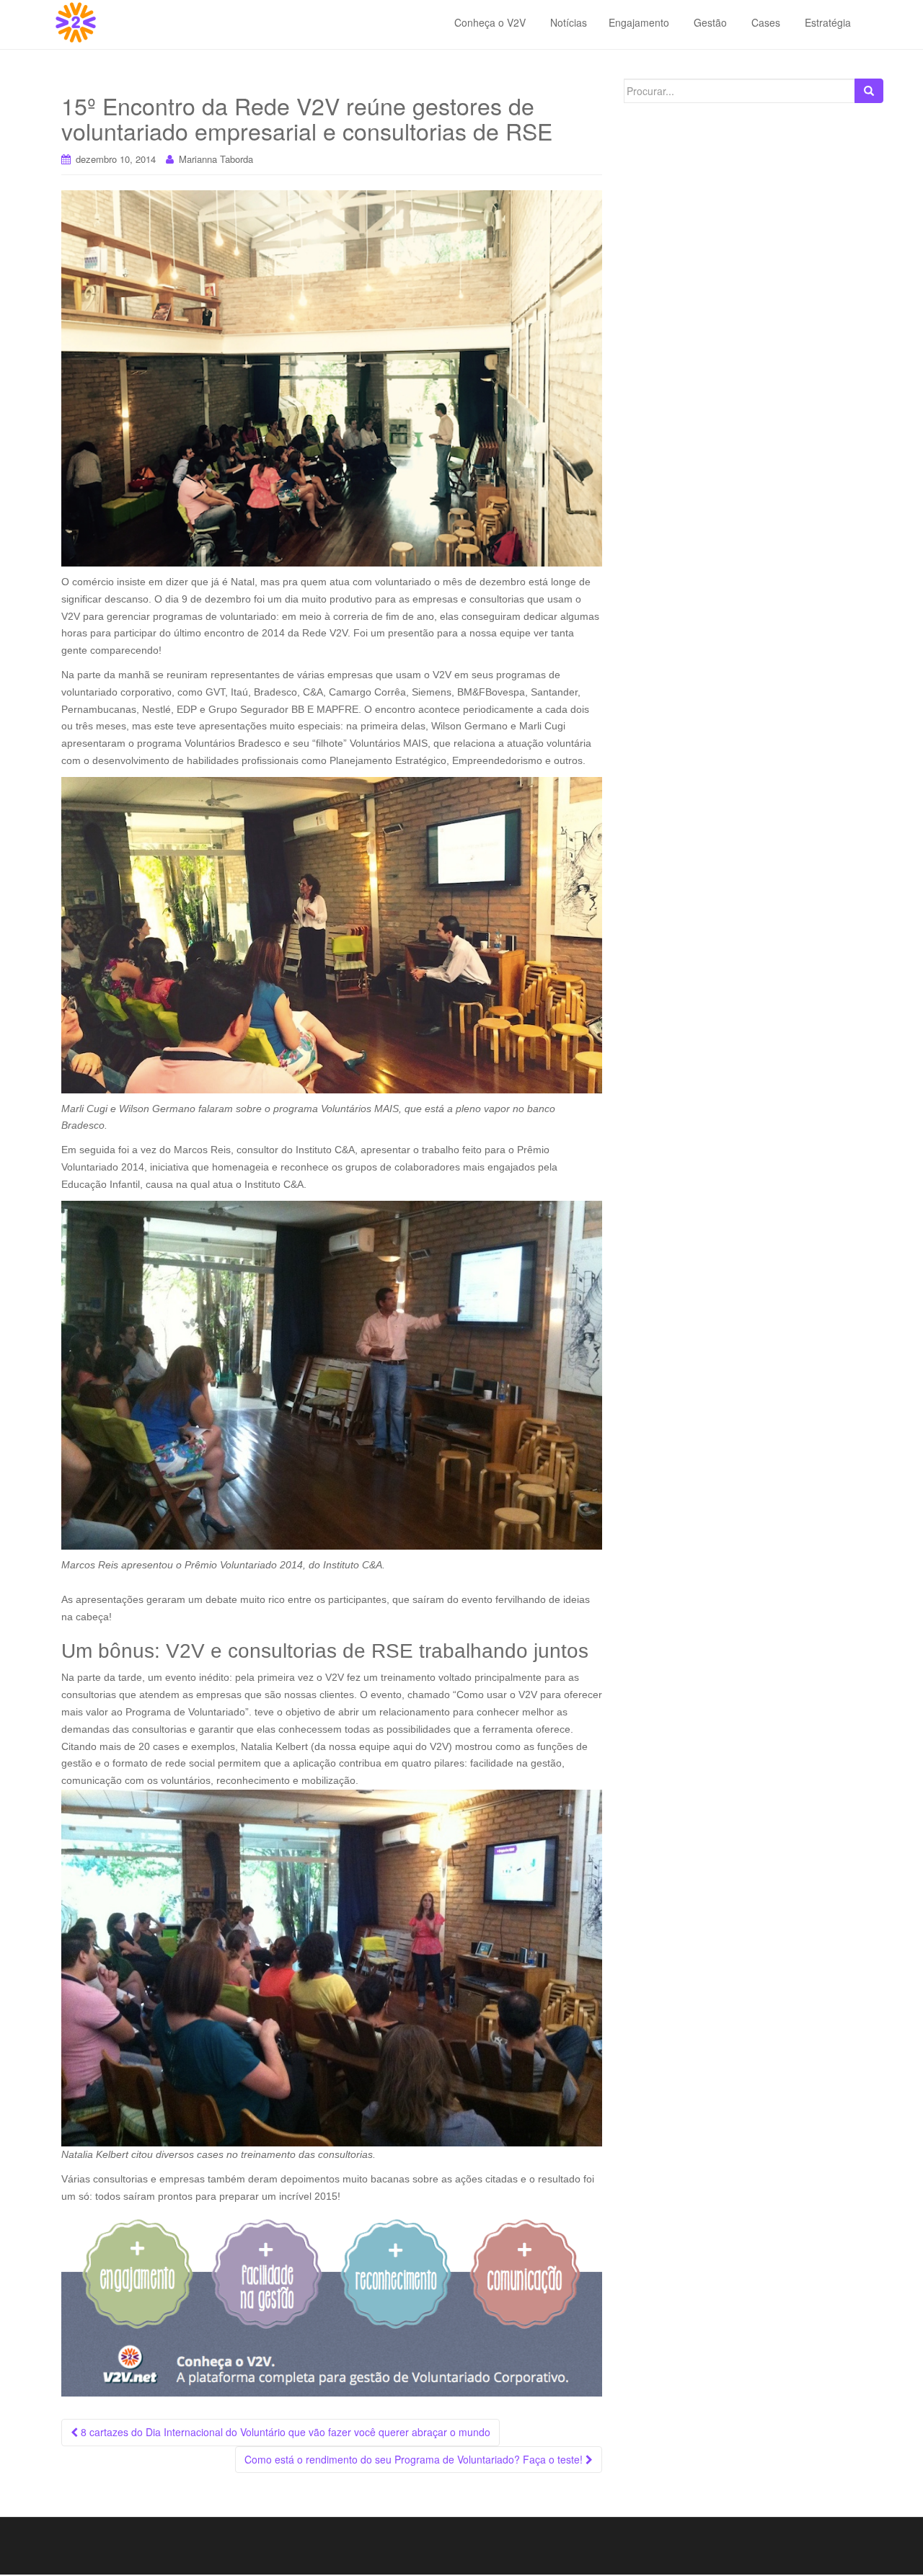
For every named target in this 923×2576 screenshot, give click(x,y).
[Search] (869, 91)
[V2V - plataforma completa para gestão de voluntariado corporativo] (332, 2305)
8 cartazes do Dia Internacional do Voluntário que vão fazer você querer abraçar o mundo (284, 2432)
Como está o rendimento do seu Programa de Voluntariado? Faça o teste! (415, 2459)
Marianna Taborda (216, 159)
